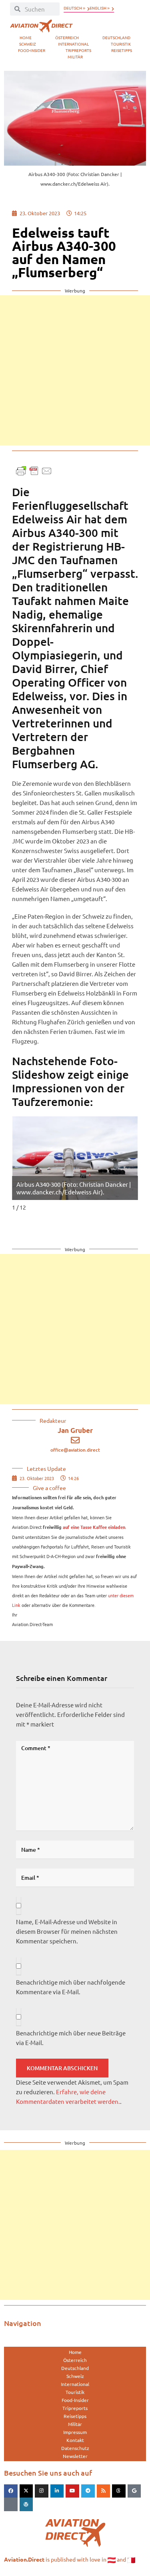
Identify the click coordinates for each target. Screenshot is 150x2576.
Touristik (121, 44)
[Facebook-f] (11, 2491)
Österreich (67, 37)
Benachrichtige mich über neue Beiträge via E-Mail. (71, 2038)
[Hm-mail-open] (11, 2504)
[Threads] (119, 2491)
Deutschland (116, 37)
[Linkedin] (57, 2491)
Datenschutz (75, 2448)
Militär (75, 57)
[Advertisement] (75, 370)
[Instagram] (42, 2491)
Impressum (75, 2432)
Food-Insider (32, 50)
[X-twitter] (26, 2491)
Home (26, 37)
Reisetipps (122, 50)
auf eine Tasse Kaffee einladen (94, 1527)
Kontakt (75, 2440)
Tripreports (78, 50)
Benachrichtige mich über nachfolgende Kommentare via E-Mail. (71, 1987)
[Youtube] (72, 2491)
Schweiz (28, 44)
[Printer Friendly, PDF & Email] (34, 470)
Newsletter (75, 2456)
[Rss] (104, 2491)
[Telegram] (88, 2491)
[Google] (134, 2491)
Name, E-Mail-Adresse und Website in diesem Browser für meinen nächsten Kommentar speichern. (67, 1931)
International (73, 44)
